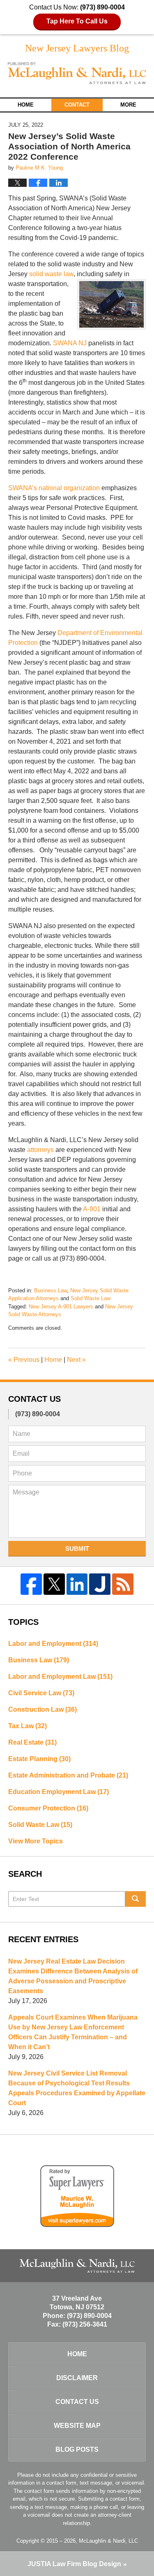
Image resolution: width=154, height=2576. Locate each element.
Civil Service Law (41, 1693)
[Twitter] (54, 1584)
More (128, 105)
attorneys (40, 1150)
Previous (24, 1360)
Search (136, 1899)
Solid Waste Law (91, 1298)
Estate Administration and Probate (68, 1775)
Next (76, 1360)
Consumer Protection (48, 1808)
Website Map (77, 2426)
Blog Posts (77, 2449)
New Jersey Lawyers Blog (77, 73)
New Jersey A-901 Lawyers (61, 1307)
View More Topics (36, 1841)
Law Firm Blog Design (74, 2564)
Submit (77, 1549)
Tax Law (28, 1726)
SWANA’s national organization (54, 488)
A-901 (92, 1209)
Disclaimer (77, 2378)
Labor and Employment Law (60, 1677)
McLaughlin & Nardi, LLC (108, 2541)
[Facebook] (31, 1584)
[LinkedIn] (77, 1584)
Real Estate (32, 1742)
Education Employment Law (59, 1792)
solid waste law (51, 274)
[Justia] (100, 1584)
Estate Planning (39, 1759)
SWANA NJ (70, 343)
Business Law (51, 1290)
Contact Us (77, 2402)
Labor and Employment (53, 1644)
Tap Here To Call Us (77, 21)
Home (26, 105)
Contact (77, 105)
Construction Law (43, 1709)
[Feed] (123, 1584)
